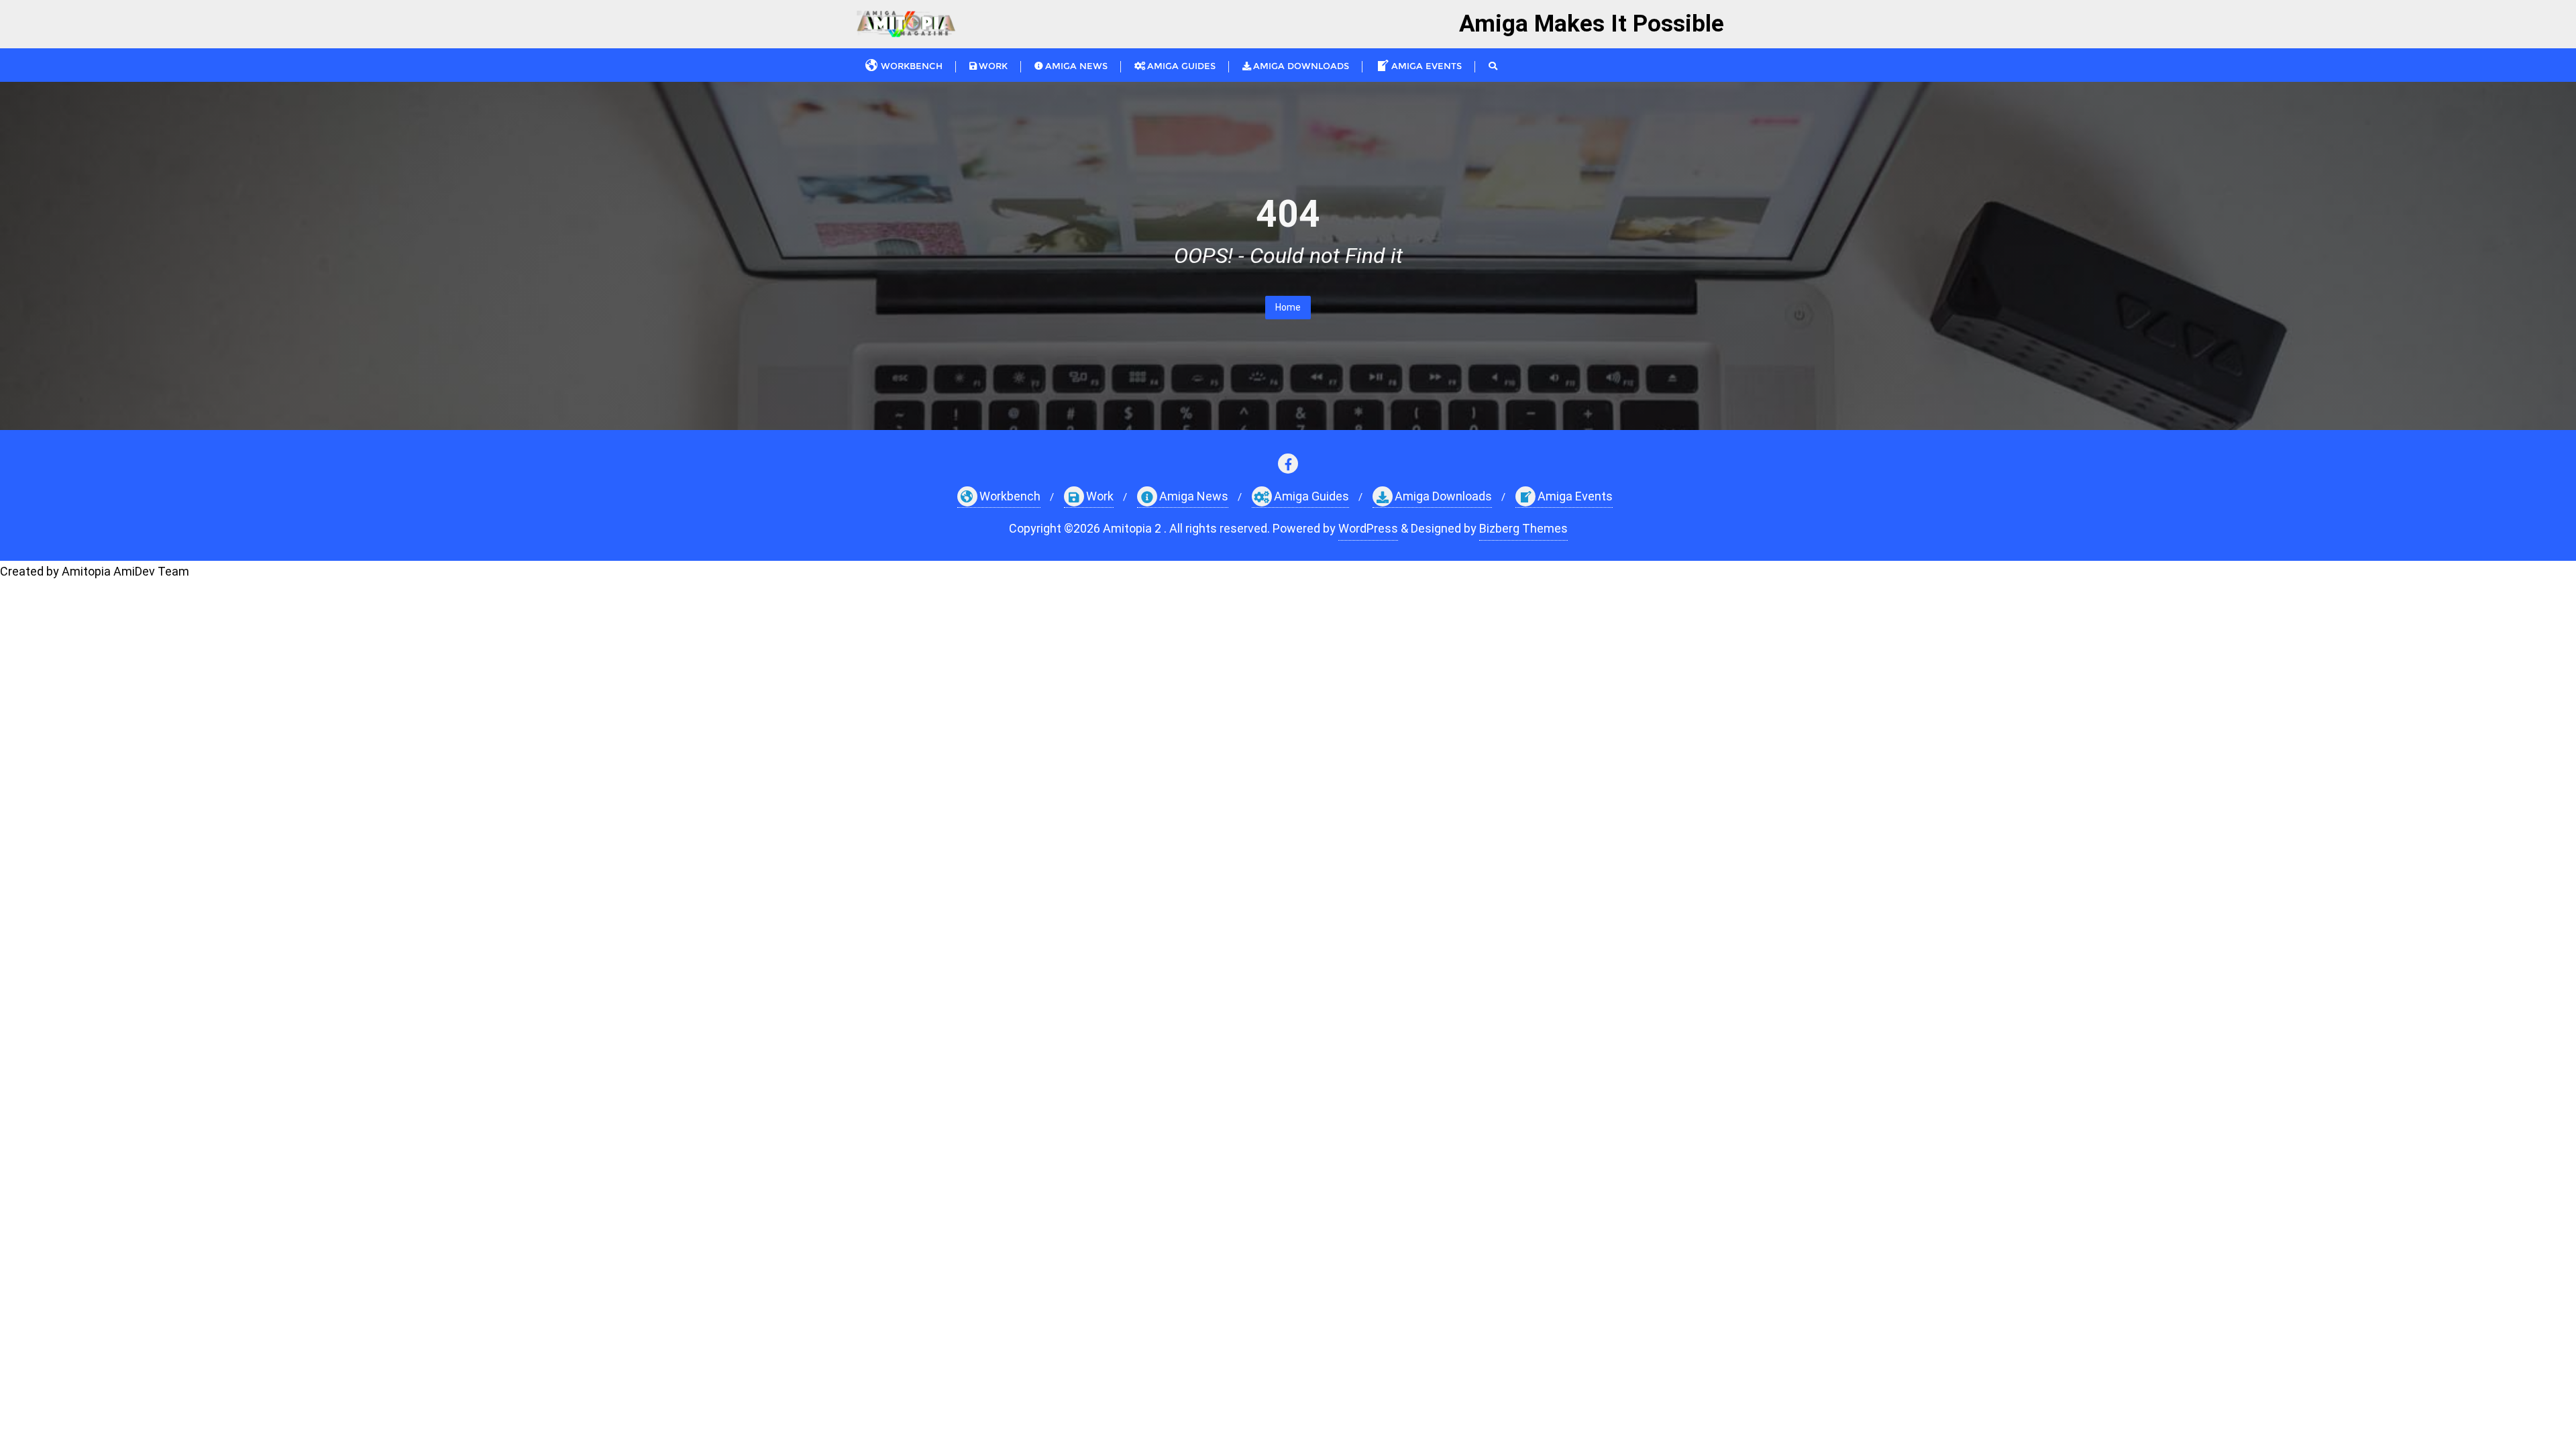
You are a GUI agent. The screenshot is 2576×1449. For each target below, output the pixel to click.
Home (1288, 307)
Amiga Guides (1311, 496)
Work (1100, 496)
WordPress (1368, 528)
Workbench (1010, 496)
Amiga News (1194, 496)
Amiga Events (1575, 496)
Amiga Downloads (1443, 496)
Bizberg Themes (1523, 528)
